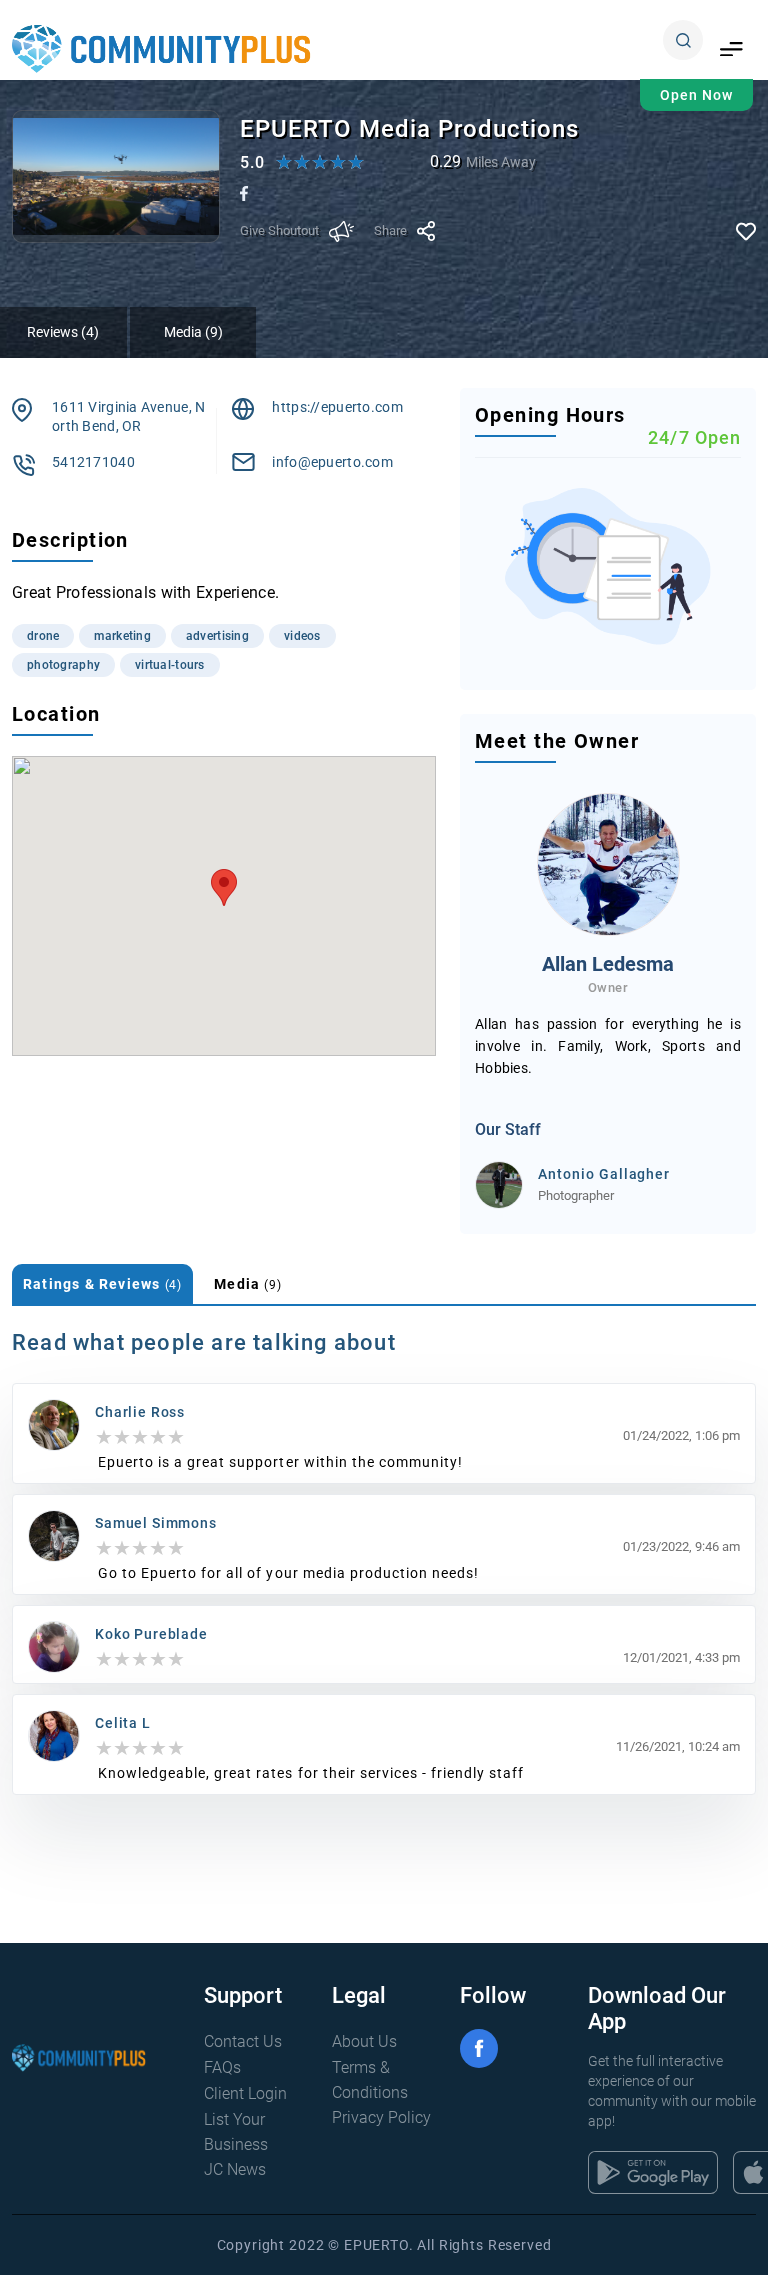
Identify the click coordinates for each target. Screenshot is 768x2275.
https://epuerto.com (337, 407)
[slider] (322, 162)
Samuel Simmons (156, 1523)
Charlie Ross (140, 1412)
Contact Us (243, 2041)
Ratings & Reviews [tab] (102, 1284)
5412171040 (93, 462)
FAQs (222, 2067)
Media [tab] (248, 1284)
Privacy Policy (381, 2117)
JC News (235, 2169)
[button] (224, 887)
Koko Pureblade (151, 1634)
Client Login (245, 2093)
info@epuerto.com (332, 462)
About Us (364, 2041)
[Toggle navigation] (731, 49)
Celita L (123, 1723)
